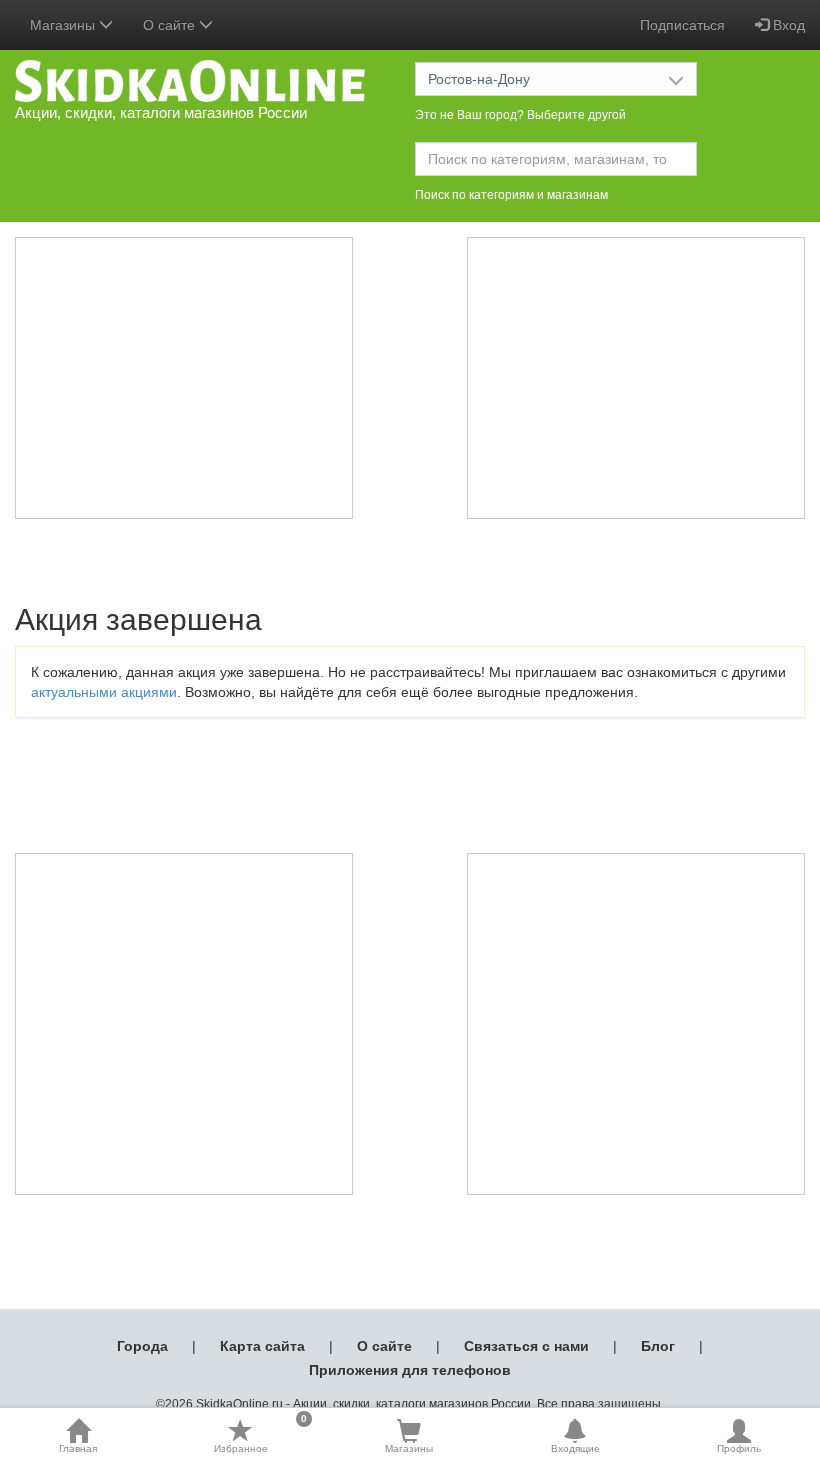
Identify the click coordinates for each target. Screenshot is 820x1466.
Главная (78, 1448)
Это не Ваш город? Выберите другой (520, 115)
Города (142, 1346)
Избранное (260, 1436)
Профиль (739, 1448)
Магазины (409, 1448)
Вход (787, 25)
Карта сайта (262, 1346)
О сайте (384, 1346)
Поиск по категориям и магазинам (511, 195)
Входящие (575, 1448)
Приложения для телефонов (410, 1370)
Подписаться (682, 25)
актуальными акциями (104, 692)
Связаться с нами (526, 1346)
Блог (658, 1346)
